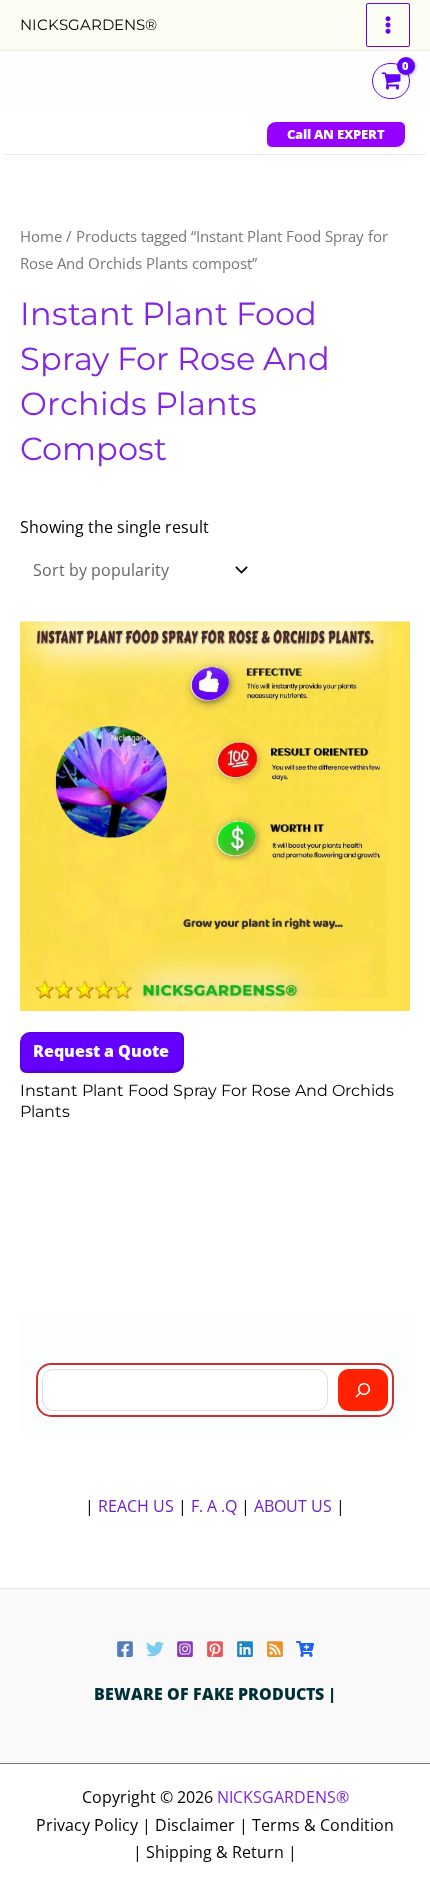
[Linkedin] (245, 1649)
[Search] (363, 1390)
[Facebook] (125, 1649)
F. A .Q (216, 1506)
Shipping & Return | (221, 1852)
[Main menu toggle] (388, 25)
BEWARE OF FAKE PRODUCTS (211, 1694)
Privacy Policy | (95, 1825)
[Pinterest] (215, 1649)
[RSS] (275, 1649)
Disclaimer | (203, 1825)
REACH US (136, 1506)
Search (56, 1348)
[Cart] (305, 1649)
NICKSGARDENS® (88, 24)
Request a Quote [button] (101, 1051)
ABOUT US (293, 1506)
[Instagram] (185, 1649)
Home (41, 236)
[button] (336, 134)
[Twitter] (155, 1649)
